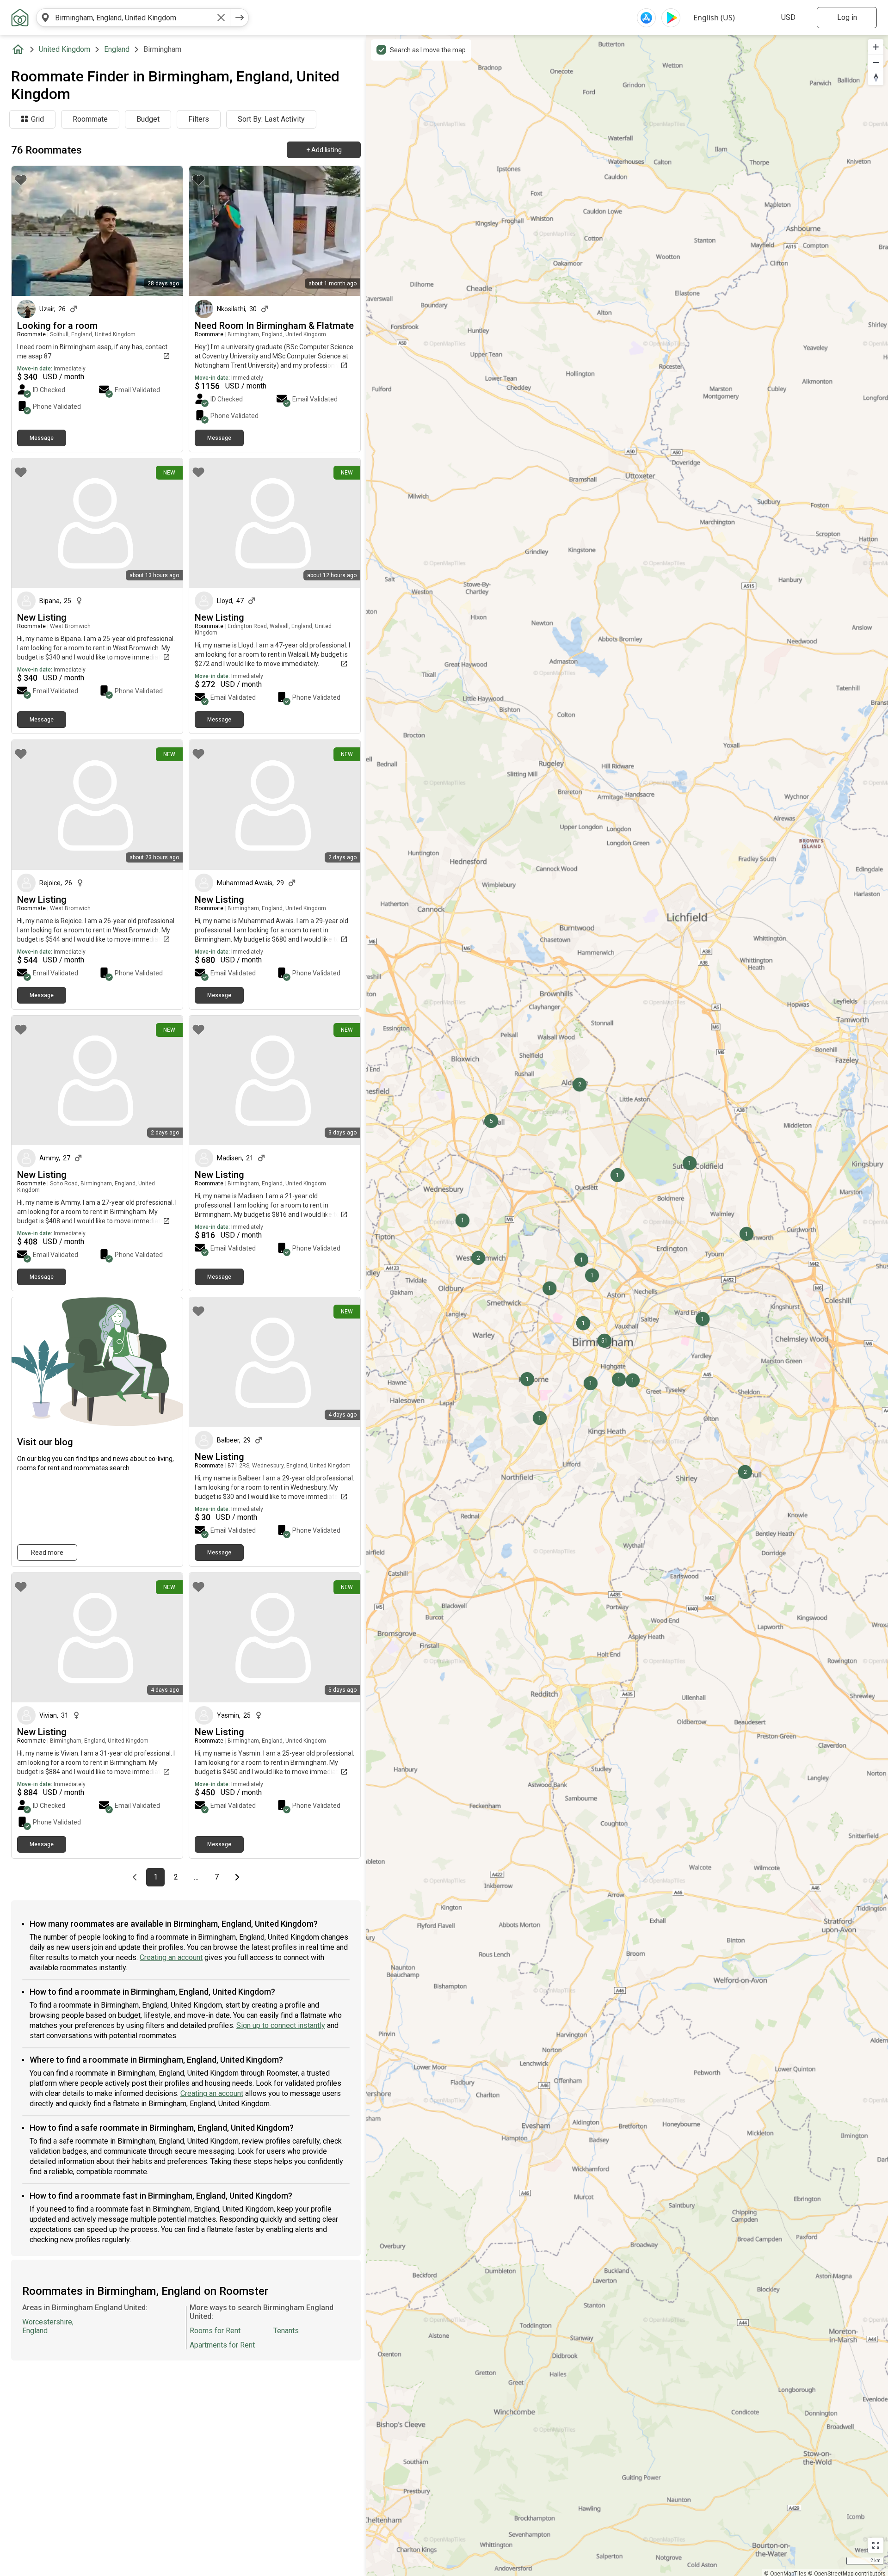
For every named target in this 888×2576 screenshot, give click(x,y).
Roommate (90, 119)
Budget (148, 119)
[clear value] (221, 18)
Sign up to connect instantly (281, 2025)
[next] (240, 18)
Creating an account (171, 1957)
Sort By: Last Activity (271, 119)
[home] (20, 49)
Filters (199, 119)
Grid (37, 119)
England (117, 49)
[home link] (20, 18)
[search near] (45, 18)
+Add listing (324, 150)
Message (42, 438)
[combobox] (133, 18)
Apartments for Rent (222, 2345)
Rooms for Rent (215, 2331)
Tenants (286, 2331)
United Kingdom (65, 49)
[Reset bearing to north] (876, 77)
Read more (47, 1553)
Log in (847, 17)
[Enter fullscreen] (876, 2545)
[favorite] (21, 180)
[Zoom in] (876, 47)
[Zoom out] (876, 62)
